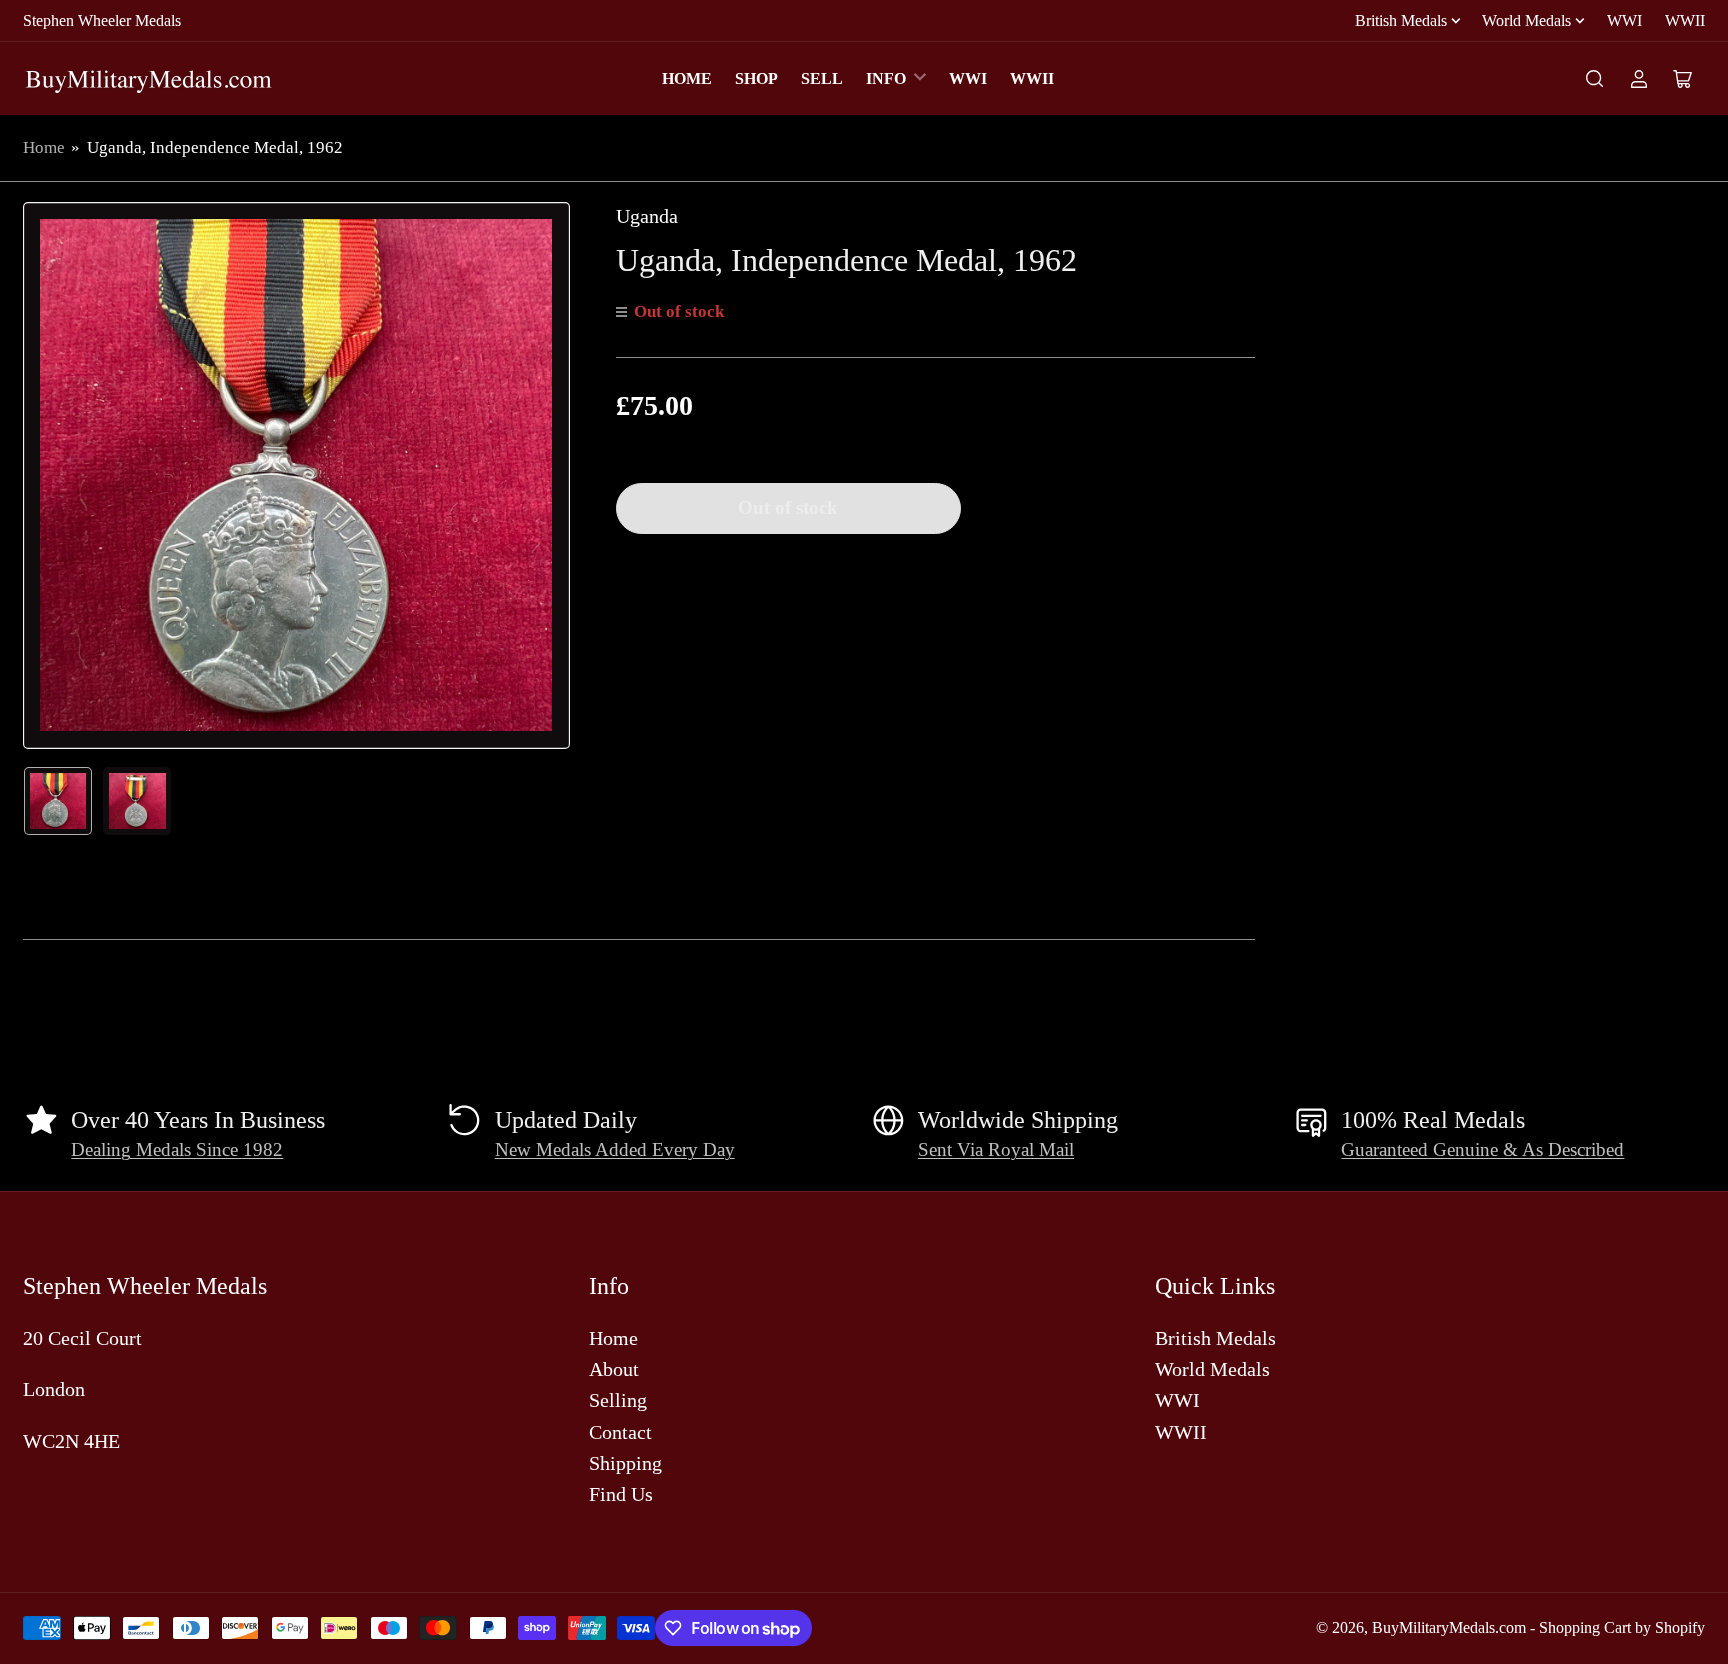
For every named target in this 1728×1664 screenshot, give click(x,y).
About (614, 1369)
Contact (620, 1432)
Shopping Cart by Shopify (1622, 1627)
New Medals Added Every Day (615, 1150)
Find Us (621, 1494)
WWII (1685, 20)
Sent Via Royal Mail (996, 1150)
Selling (618, 1400)
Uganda (647, 216)
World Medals (1526, 20)
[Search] (1595, 79)
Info (886, 78)
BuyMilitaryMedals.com (1449, 1627)
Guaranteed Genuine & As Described (1482, 1150)
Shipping (625, 1463)
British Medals (1401, 20)
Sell (822, 78)
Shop (756, 78)
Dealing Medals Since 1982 (177, 1150)
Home (687, 78)
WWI (1624, 20)
